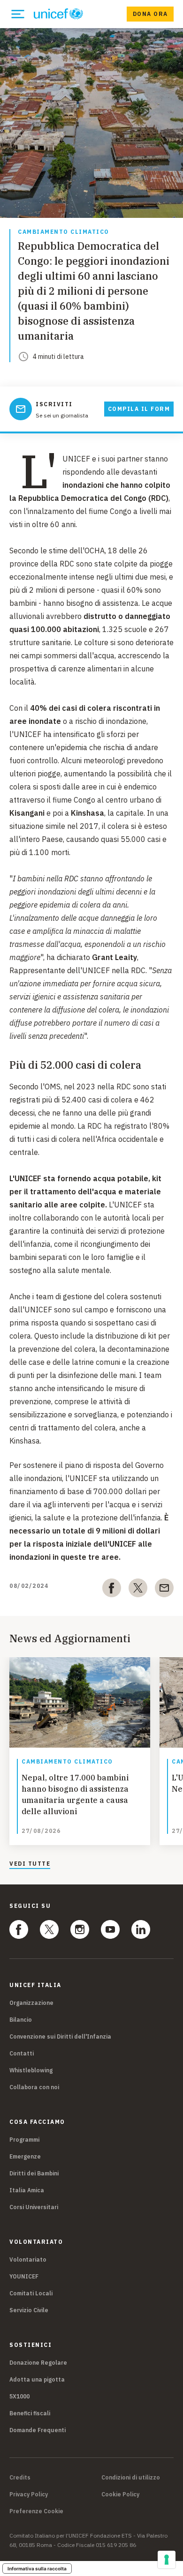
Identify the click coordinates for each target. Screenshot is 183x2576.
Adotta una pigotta (37, 2379)
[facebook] (112, 1590)
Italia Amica (27, 2190)
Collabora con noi (34, 2087)
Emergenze (25, 2156)
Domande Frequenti (38, 2430)
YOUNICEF (24, 2276)
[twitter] (138, 1590)
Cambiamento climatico (64, 232)
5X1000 (19, 2396)
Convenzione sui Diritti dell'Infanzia (60, 2036)
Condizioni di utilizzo (131, 2478)
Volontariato (28, 2260)
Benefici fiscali (30, 2413)
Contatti (22, 2053)
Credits (20, 2478)
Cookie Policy (120, 2494)
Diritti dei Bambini (34, 2173)
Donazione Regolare (38, 2363)
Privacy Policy (29, 2494)
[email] (164, 1590)
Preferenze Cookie (36, 2511)
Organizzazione (31, 2003)
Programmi (24, 2140)
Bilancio (21, 2020)
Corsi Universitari (34, 2207)
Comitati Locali (31, 2293)
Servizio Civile (29, 2310)
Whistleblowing (31, 2070)
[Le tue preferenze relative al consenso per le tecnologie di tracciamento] (167, 2560)
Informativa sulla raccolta (37, 2569)
